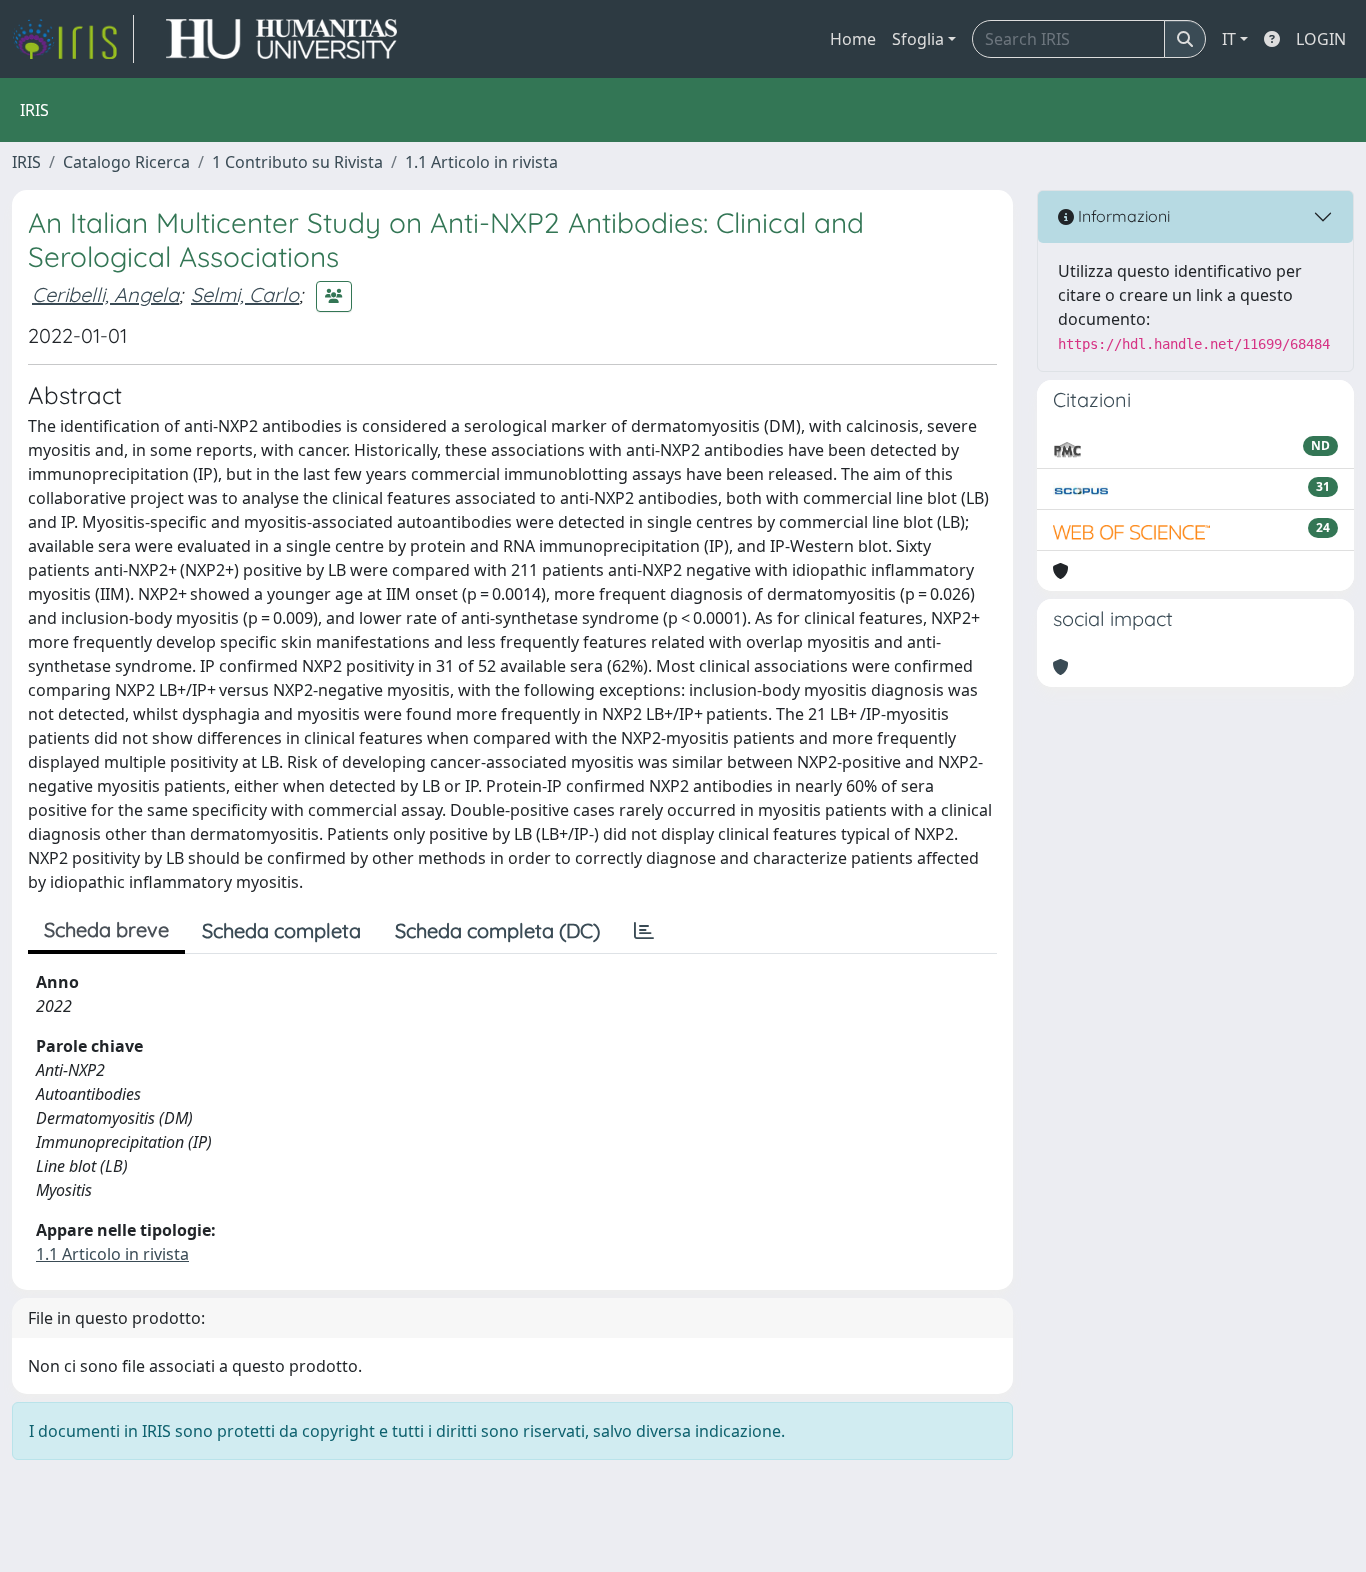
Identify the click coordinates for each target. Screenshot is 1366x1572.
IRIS (26, 162)
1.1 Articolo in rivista (481, 162)
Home (853, 39)
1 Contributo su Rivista (297, 162)
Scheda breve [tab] (106, 929)
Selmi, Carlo (245, 294)
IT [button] (1229, 39)
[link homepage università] (281, 39)
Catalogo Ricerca (126, 162)
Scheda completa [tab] (281, 930)
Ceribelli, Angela (105, 294)
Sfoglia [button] (918, 39)
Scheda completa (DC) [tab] (497, 930)
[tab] (644, 931)
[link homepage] (73, 39)
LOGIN (1321, 39)
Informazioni (1122, 216)
